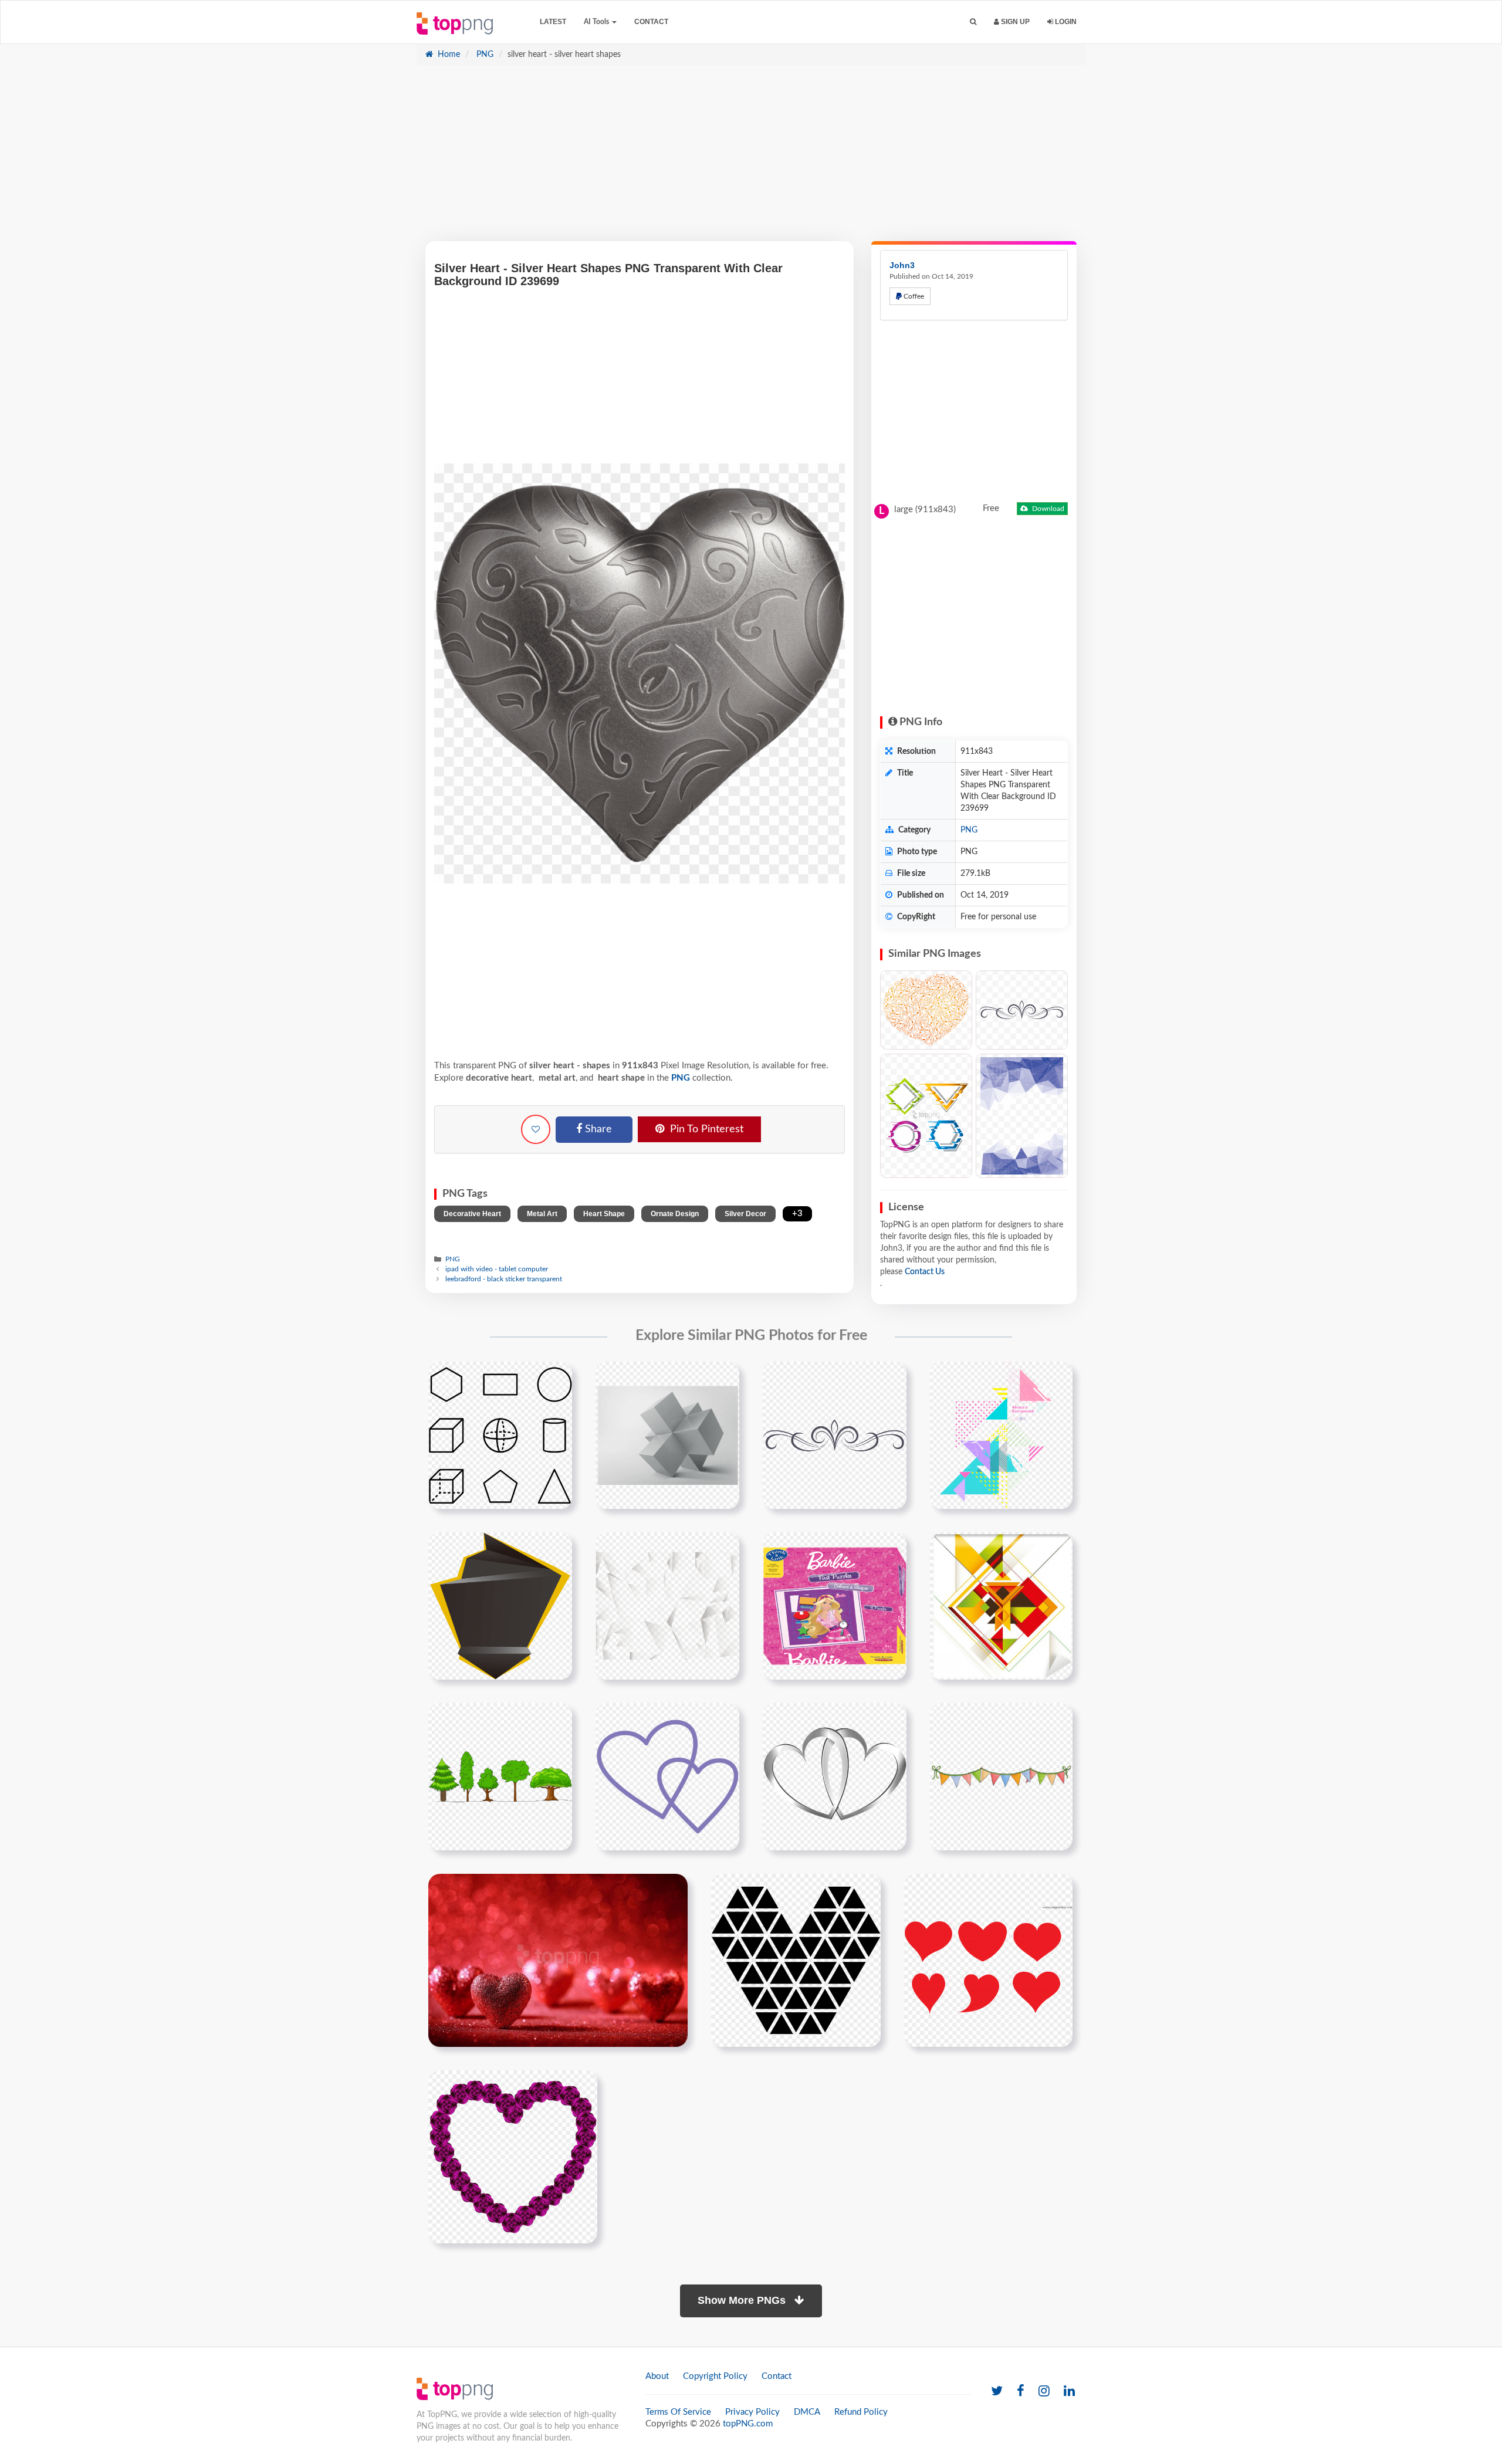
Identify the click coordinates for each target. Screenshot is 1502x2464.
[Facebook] (1021, 2392)
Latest (553, 22)
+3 (797, 1214)
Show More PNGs (743, 2300)
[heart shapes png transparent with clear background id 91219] (988, 1960)
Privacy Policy (752, 2412)
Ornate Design (675, 1214)
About (657, 2376)
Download (1047, 509)
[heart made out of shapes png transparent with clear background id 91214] (796, 1960)
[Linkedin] (1069, 2392)
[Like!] (536, 1129)
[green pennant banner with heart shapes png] (1001, 1776)
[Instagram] (1044, 2392)
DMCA (807, 2412)
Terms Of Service (678, 2412)
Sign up (1014, 22)
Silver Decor (745, 1214)
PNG (484, 55)
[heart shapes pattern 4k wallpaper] (558, 1960)
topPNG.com (748, 2424)
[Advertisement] (751, 159)
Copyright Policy (715, 2376)
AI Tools (597, 22)
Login (1065, 22)
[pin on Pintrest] (556, 1377)
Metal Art (542, 1214)
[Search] (973, 22)
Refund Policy (861, 2412)
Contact (651, 22)
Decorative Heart (472, 1214)
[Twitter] (997, 2392)
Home (448, 55)
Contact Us (925, 1272)
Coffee (913, 296)
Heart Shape (604, 1214)
